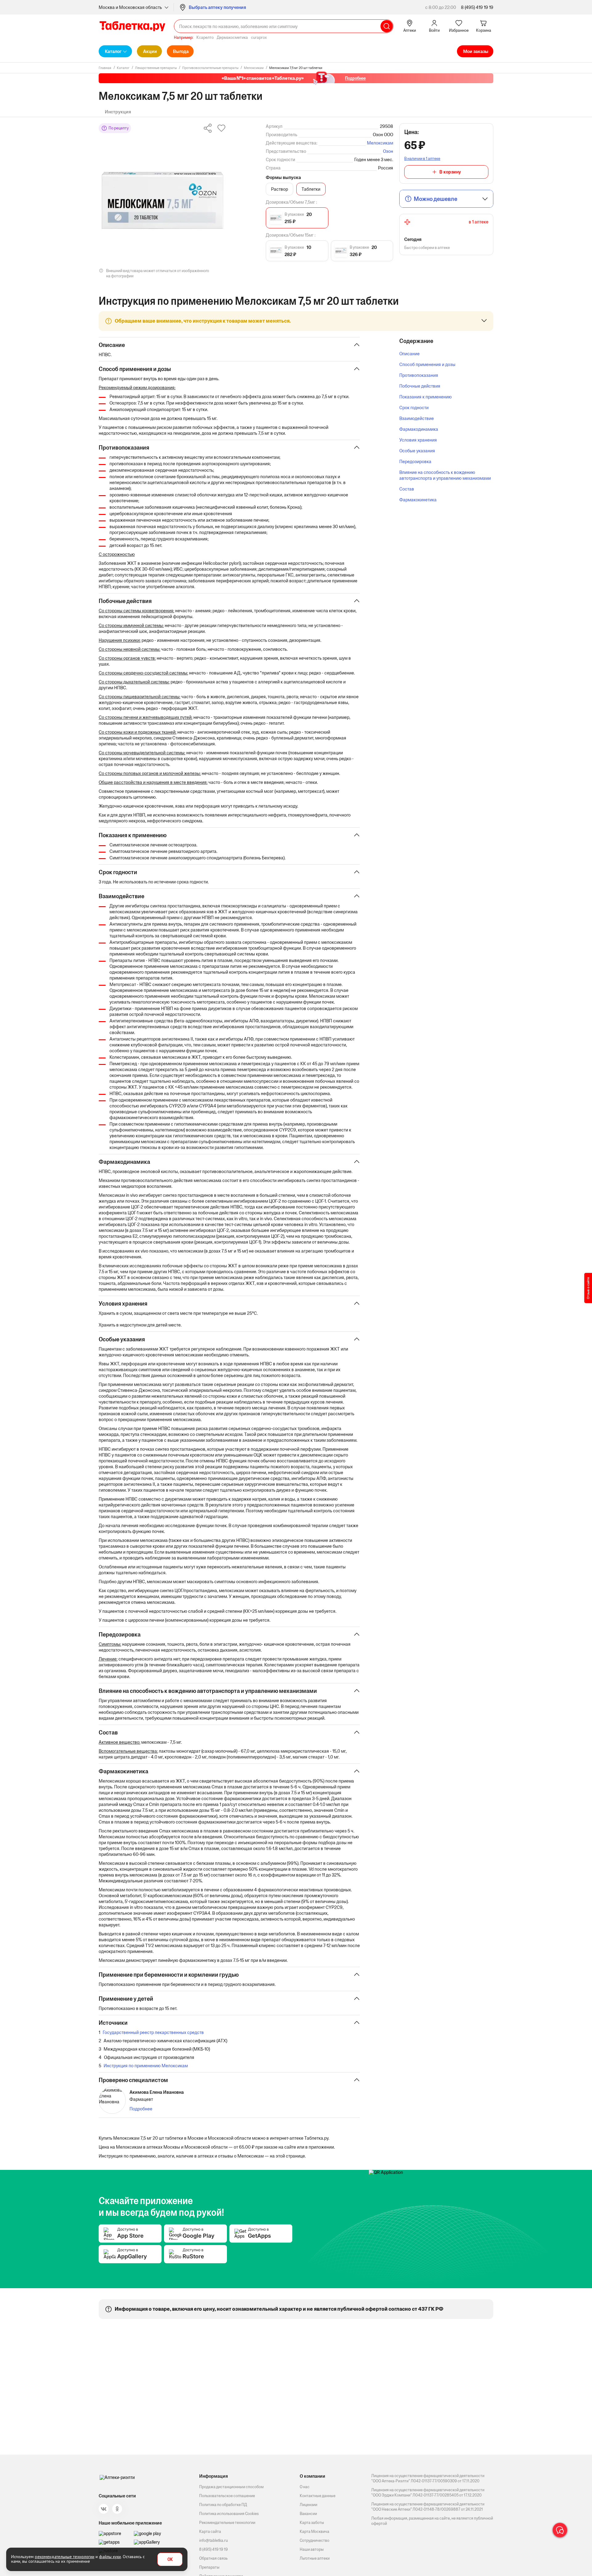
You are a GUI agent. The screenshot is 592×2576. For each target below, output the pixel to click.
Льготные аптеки (315, 2558)
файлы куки (110, 2557)
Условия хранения (418, 440)
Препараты (209, 2567)
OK (170, 2560)
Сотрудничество (314, 2540)
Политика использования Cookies (229, 2514)
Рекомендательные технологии (227, 2523)
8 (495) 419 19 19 (477, 7)
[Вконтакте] (104, 2509)
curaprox (259, 37)
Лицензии (308, 2505)
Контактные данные (318, 2496)
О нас (305, 2487)
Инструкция (118, 112)
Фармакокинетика (418, 500)
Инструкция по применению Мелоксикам (146, 2066)
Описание (409, 354)
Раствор (280, 189)
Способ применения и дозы (427, 364)
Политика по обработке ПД (223, 2505)
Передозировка (415, 461)
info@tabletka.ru (214, 2540)
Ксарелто (205, 37)
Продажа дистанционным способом (231, 2487)
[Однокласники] (117, 2509)
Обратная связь (213, 2558)
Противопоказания (419, 375)
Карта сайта (210, 2531)
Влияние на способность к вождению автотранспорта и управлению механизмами (445, 475)
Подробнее (141, 2109)
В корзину (450, 172)
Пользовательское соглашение (227, 2496)
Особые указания (417, 451)
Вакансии (308, 2514)
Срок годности (414, 408)
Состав (407, 489)
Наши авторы (312, 2549)
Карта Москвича (314, 2531)
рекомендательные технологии (65, 2557)
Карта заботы (312, 2523)
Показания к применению (425, 397)
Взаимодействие (417, 418)
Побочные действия (420, 386)
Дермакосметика (232, 37)
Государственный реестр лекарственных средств (153, 2032)
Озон (388, 151)
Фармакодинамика (419, 429)
